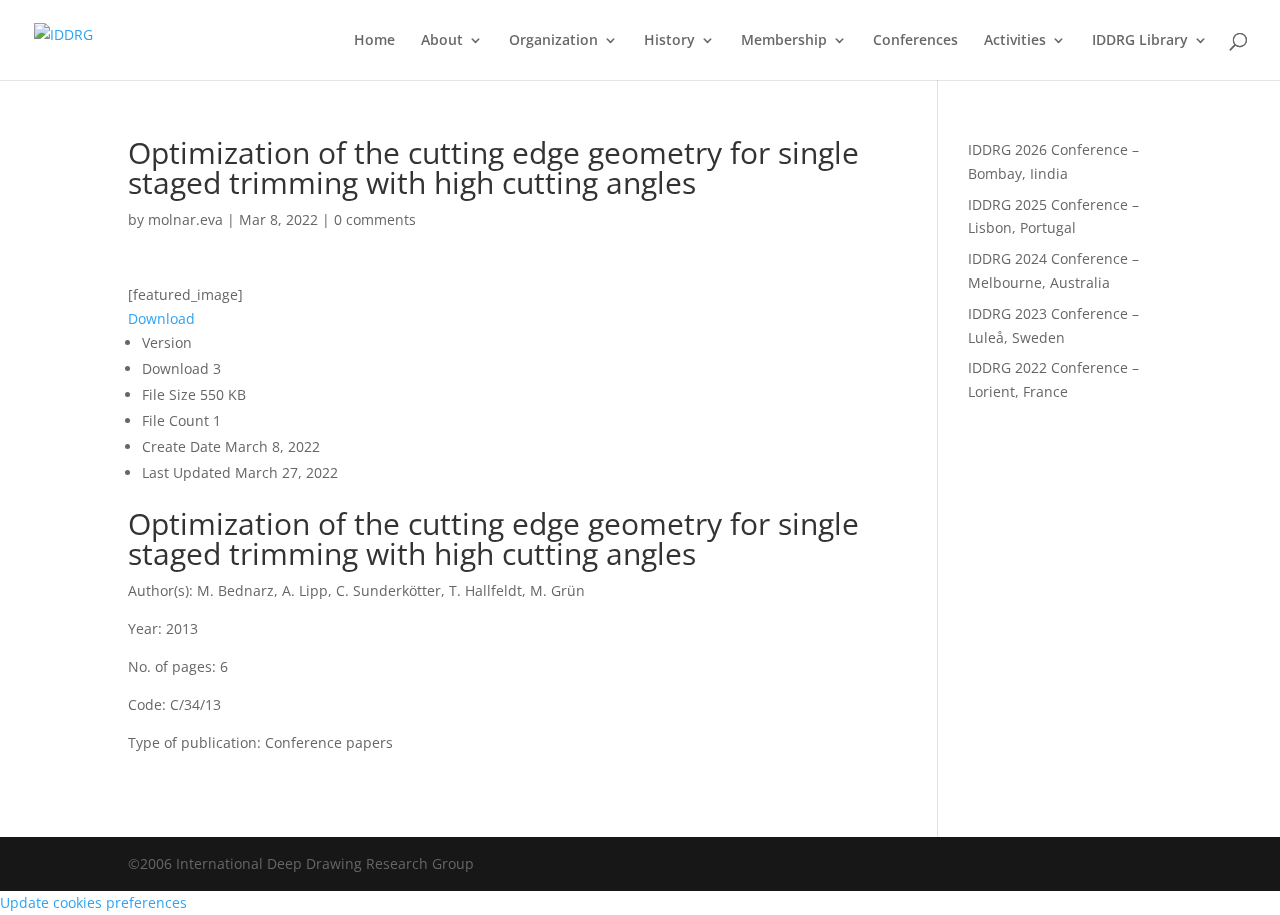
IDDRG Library (1140, 41)
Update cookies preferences (93, 902)
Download (161, 318)
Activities (1015, 41)
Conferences (915, 41)
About (442, 41)
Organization (553, 41)
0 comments (375, 219)
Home (374, 41)
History (669, 41)
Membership (784, 41)
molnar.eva (185, 219)
